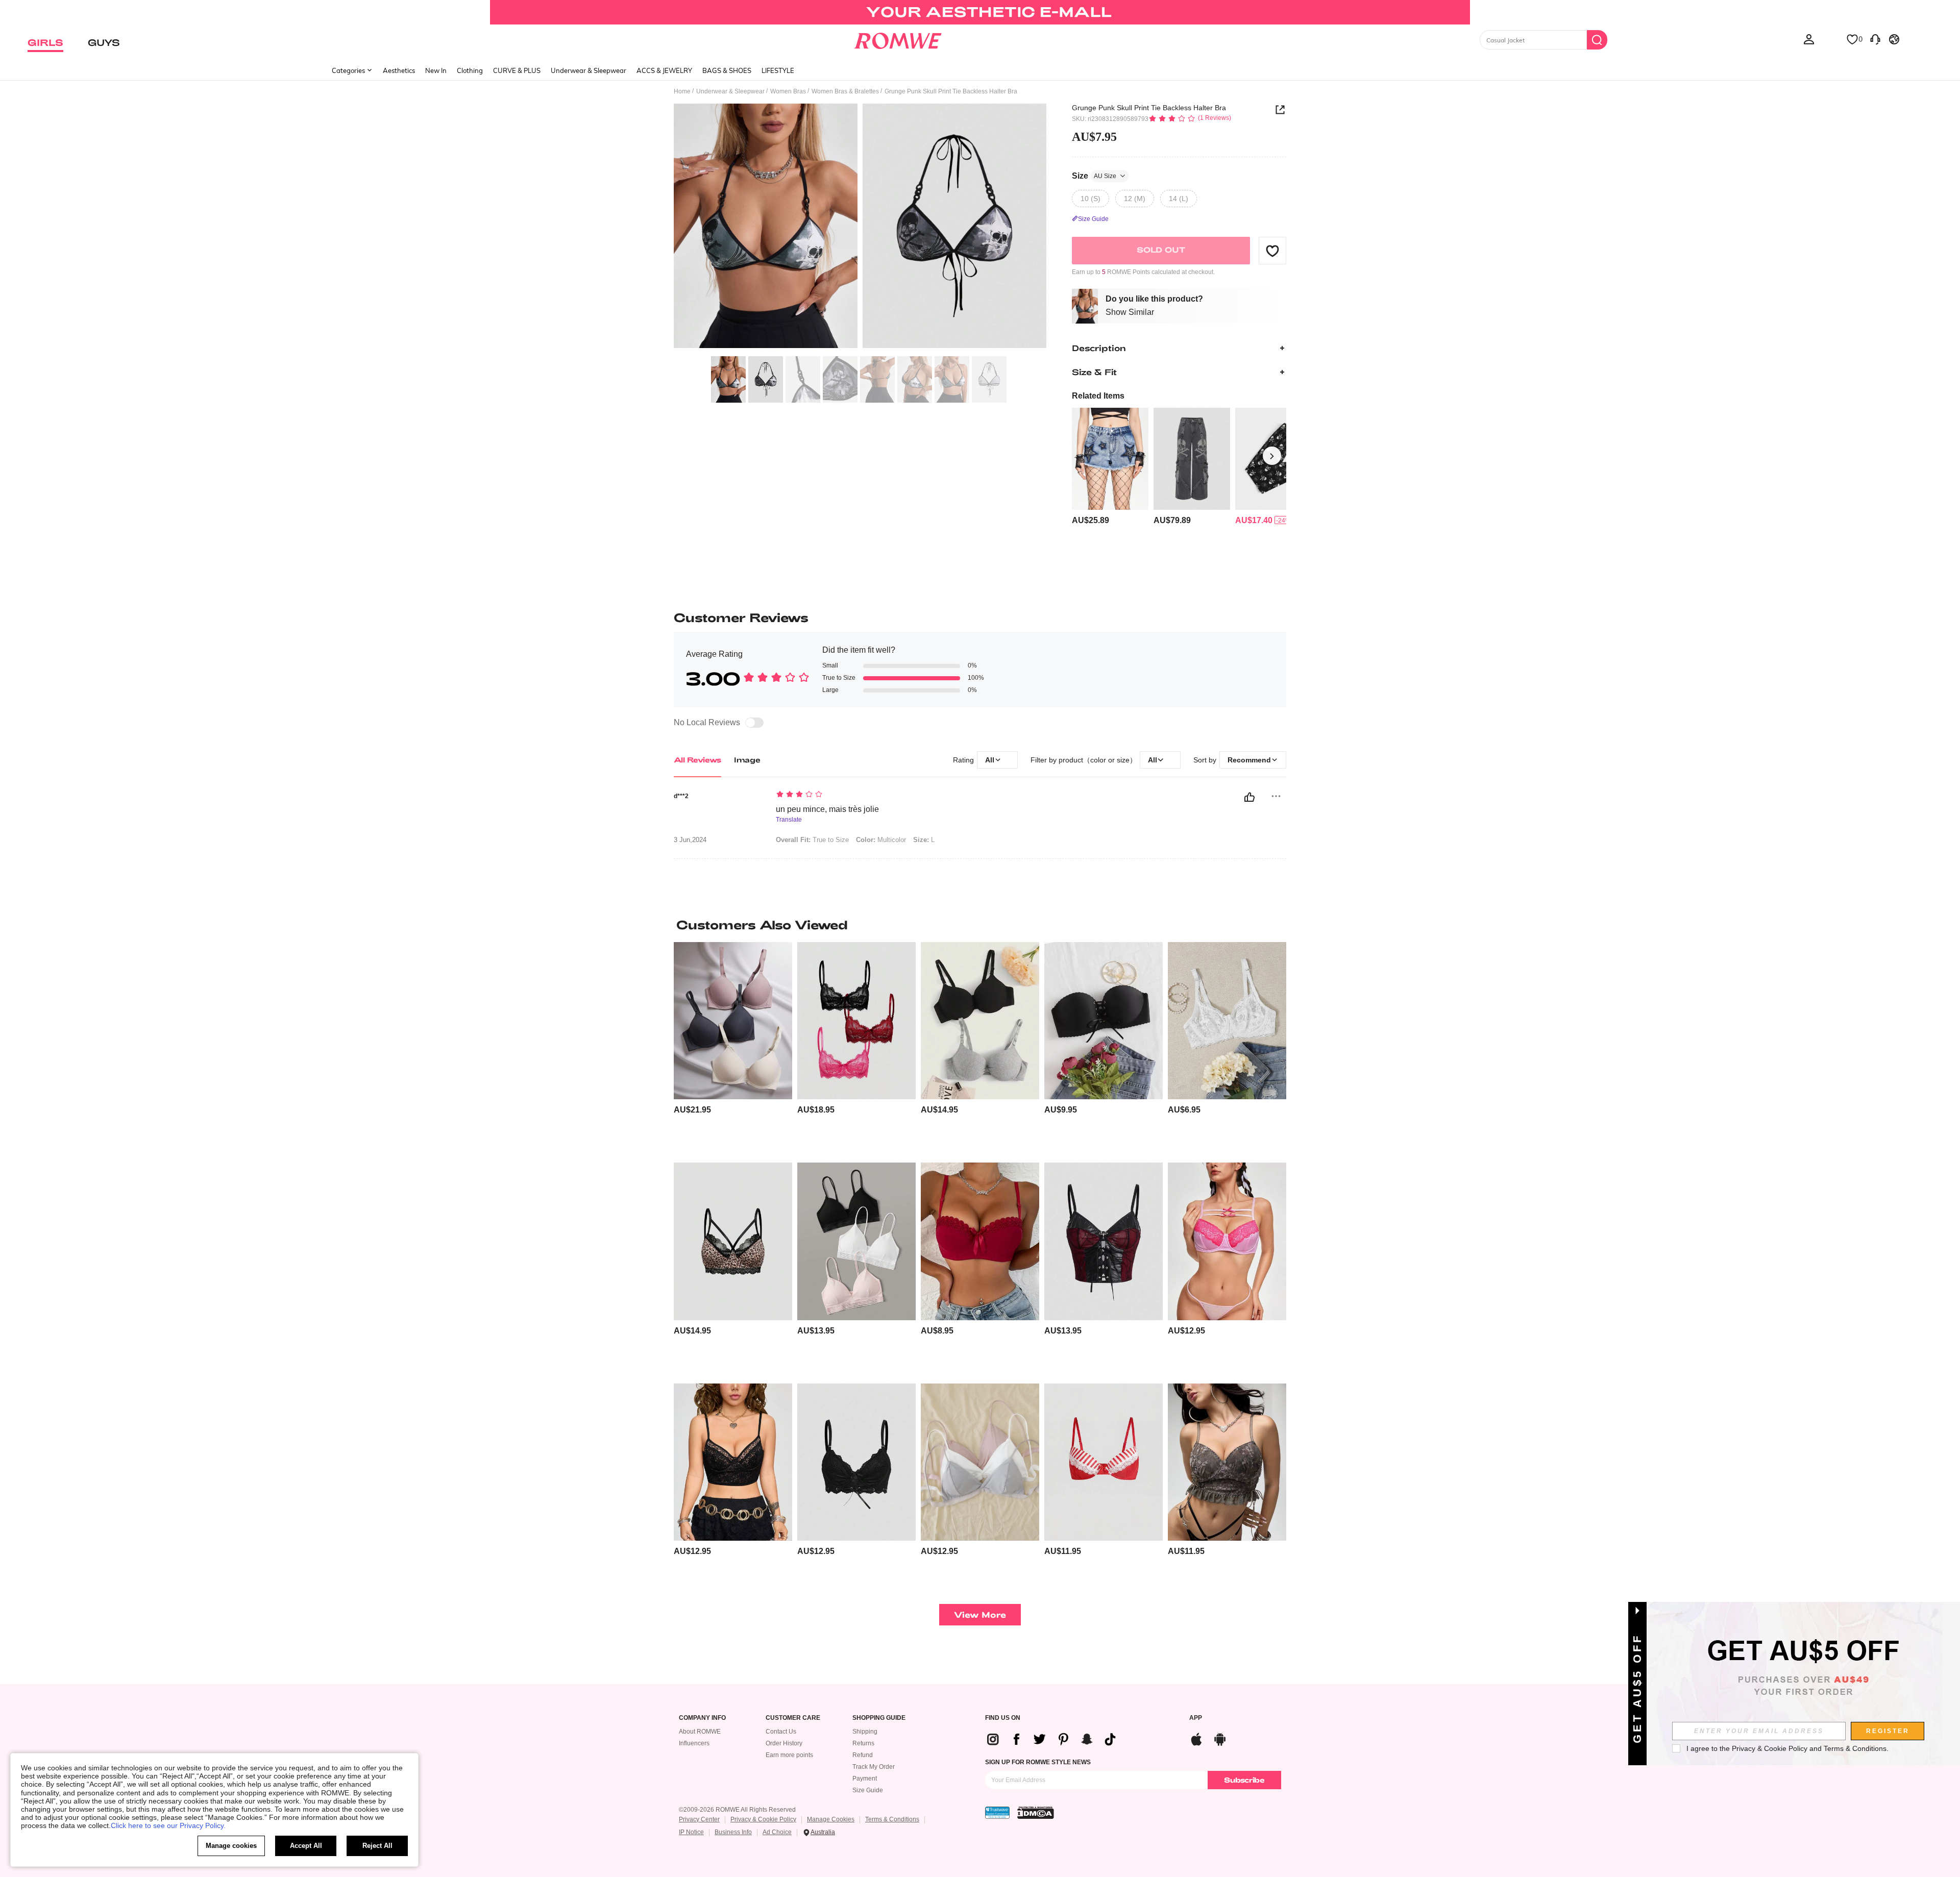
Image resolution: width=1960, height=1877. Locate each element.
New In (436, 70)
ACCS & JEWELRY (664, 70)
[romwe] (898, 39)
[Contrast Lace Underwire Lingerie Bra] (980, 1241)
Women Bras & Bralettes (845, 91)
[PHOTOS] (860, 227)
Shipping (865, 1732)
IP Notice (691, 1832)
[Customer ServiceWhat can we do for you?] (1875, 39)
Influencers (694, 1743)
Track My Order (874, 1767)
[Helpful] (1249, 797)
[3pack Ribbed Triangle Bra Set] (980, 1462)
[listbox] (1809, 39)
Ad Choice (777, 1832)
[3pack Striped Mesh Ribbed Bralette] (856, 1241)
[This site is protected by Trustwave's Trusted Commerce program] (997, 1813)
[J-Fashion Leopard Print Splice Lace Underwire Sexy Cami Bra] (733, 1462)
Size (1094, 176)
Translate (789, 820)
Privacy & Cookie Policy (763, 1819)
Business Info (733, 1832)
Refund (863, 1755)
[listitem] (1110, 467)
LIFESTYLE (778, 70)
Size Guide (868, 1790)
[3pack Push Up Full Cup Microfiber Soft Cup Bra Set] (733, 1021)
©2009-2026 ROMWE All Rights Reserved (737, 1810)
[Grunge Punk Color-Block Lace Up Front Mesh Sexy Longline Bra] (1104, 1241)
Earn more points (789, 1755)
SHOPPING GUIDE (879, 1718)
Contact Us (781, 1732)
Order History (784, 1743)
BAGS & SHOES (727, 70)
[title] (980, 925)
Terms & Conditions (892, 1819)
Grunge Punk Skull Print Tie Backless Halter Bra (1149, 108)
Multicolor (881, 840)
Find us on (1003, 1718)
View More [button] (980, 1614)
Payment (865, 1779)
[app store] (1196, 1738)
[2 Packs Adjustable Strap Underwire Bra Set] (980, 1021)
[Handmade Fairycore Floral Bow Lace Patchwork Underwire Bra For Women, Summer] (1227, 1462)
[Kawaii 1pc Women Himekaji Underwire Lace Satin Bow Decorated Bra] (1227, 1241)
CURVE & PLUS (517, 70)
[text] (863, 795)
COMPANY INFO (702, 1718)
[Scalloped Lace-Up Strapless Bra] (1104, 1021)
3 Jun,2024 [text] (690, 840)
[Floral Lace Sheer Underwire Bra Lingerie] (1227, 1021)
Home (682, 91)
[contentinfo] (1091, 520)
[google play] (1220, 1738)
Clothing (470, 70)
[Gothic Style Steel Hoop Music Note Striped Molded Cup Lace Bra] (1104, 1462)
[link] (980, 12)
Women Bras (788, 91)
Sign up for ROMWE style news (1038, 1762)
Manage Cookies (831, 1819)
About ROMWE (700, 1732)
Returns (863, 1743)
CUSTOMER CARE (793, 1718)
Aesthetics (399, 70)
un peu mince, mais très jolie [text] (827, 809)
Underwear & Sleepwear (589, 70)
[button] (1272, 251)
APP (1196, 1718)
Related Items (1098, 396)
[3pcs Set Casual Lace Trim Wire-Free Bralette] (856, 1021)
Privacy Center (699, 1819)
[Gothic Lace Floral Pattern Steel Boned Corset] (856, 1462)
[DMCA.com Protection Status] (1036, 1813)
